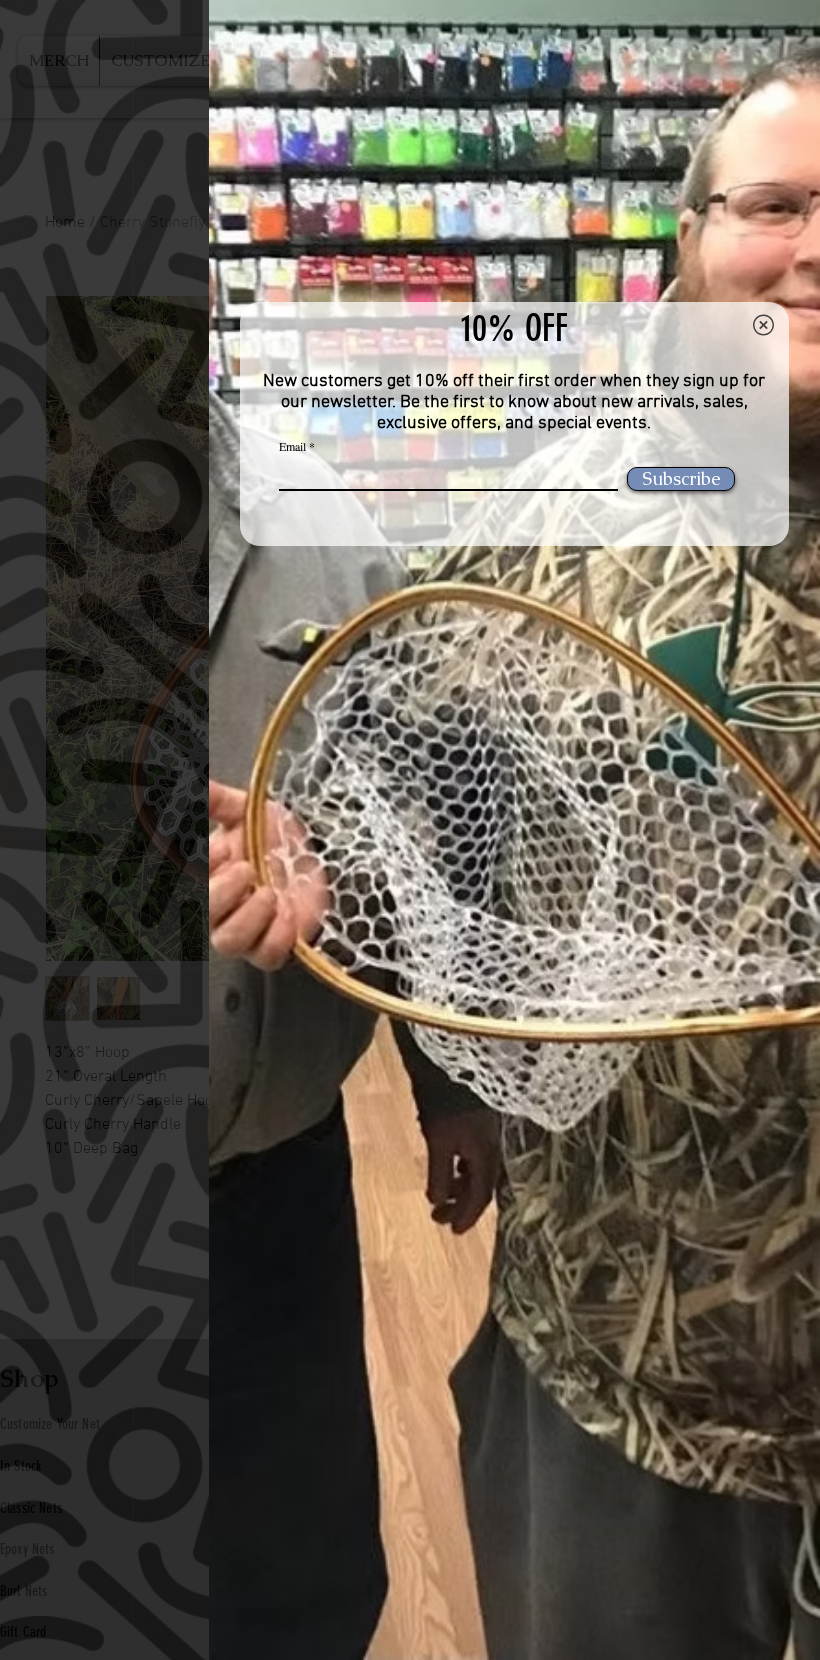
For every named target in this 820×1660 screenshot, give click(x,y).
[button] (763, 325)
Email (292, 446)
